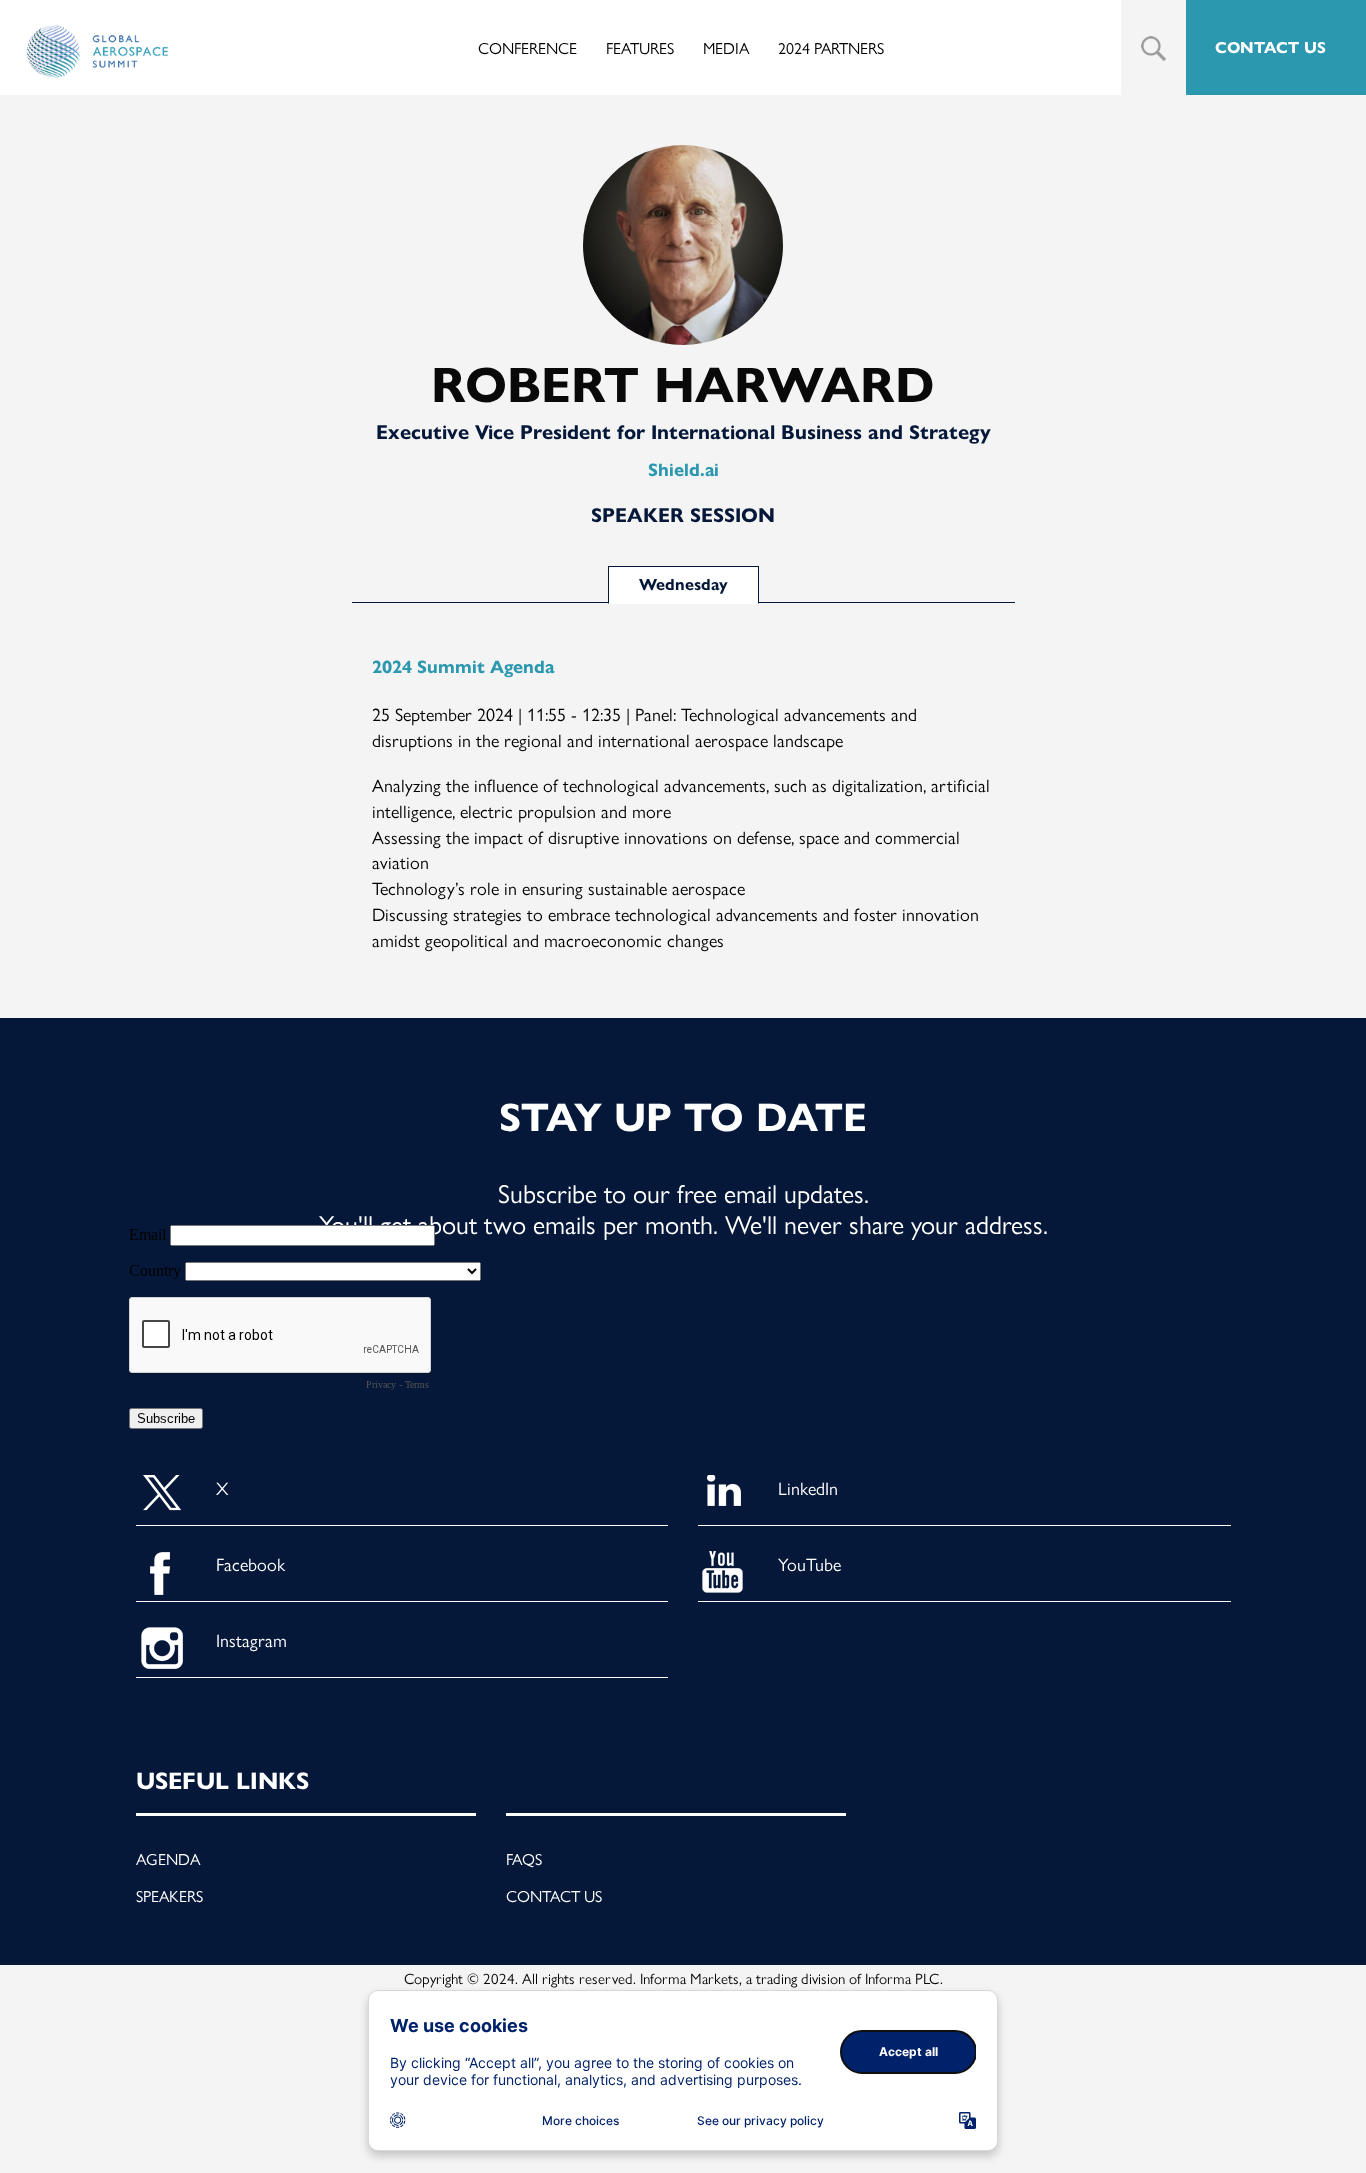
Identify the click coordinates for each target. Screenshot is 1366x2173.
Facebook (250, 1563)
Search (1153, 48)
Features (640, 47)
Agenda (168, 1858)
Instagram (251, 1639)
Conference (527, 47)
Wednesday (683, 584)
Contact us (554, 1895)
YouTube (809, 1563)
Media (726, 47)
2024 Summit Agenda (463, 667)
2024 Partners (831, 47)
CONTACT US (1270, 47)
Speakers (169, 1895)
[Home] (97, 52)
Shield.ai (683, 470)
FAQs (524, 1858)
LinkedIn (808, 1487)
